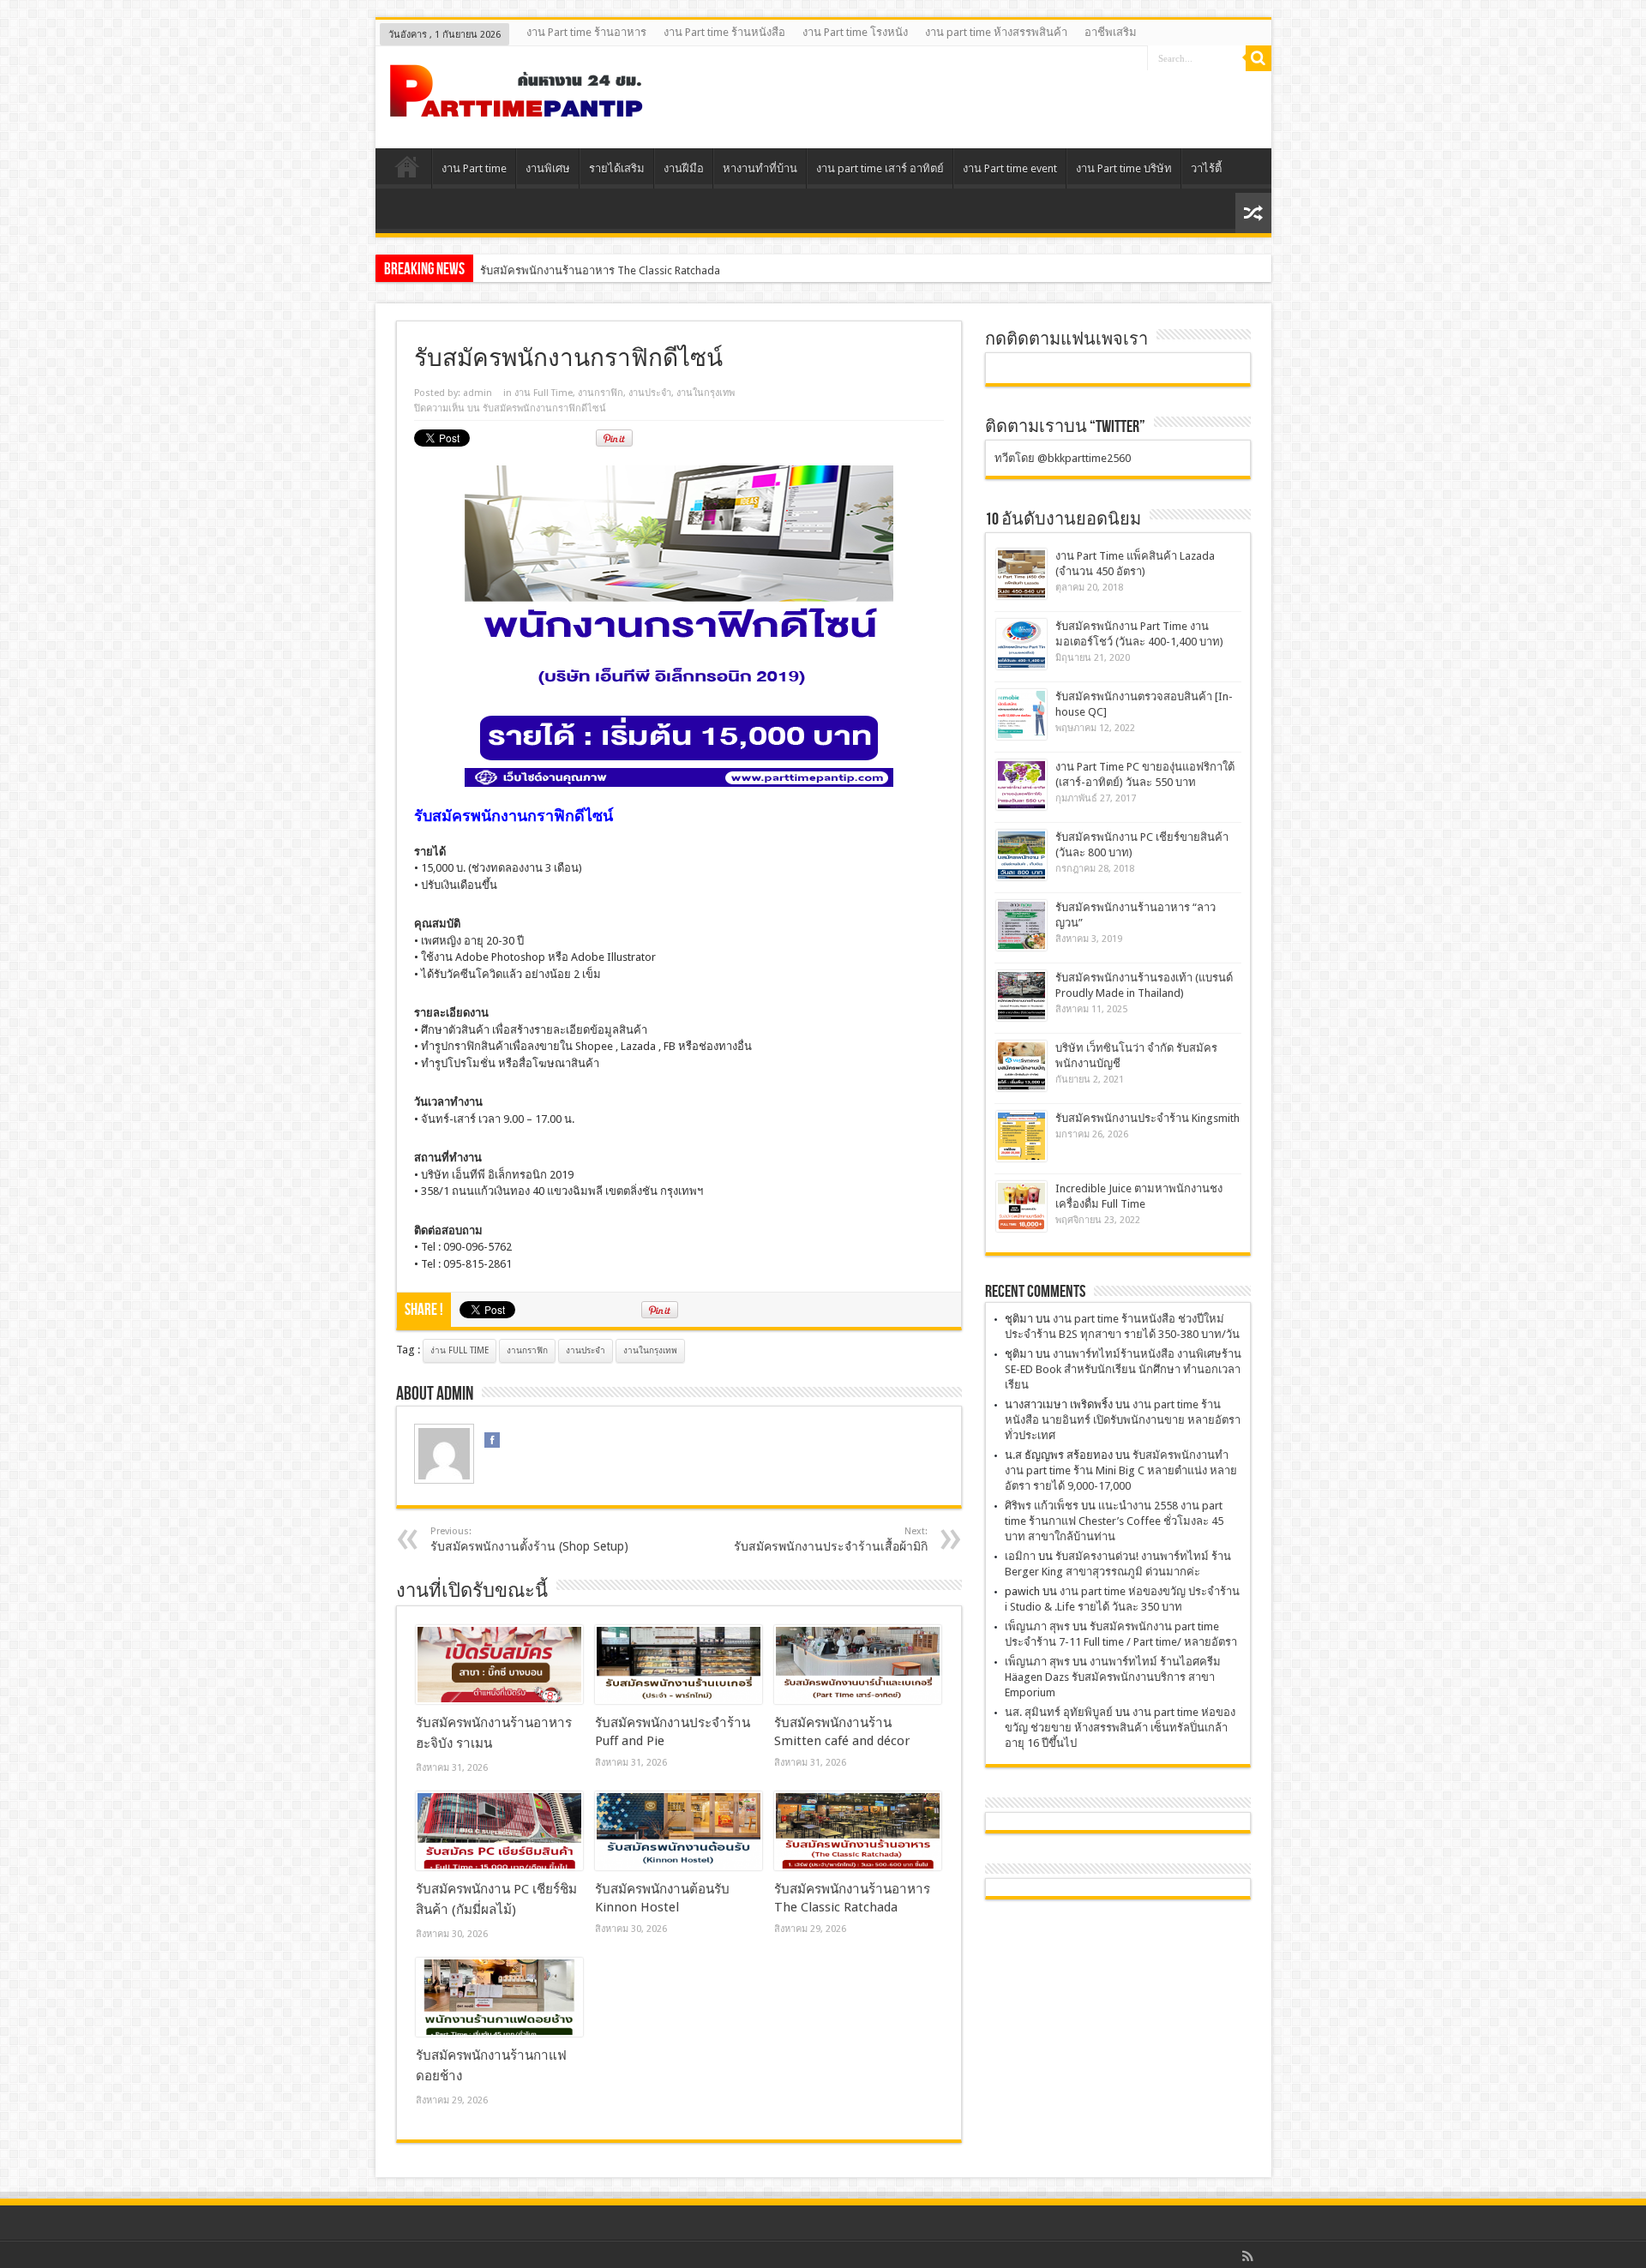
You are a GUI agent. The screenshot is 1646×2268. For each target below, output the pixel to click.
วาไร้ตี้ (1206, 168)
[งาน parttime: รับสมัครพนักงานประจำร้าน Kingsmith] (1021, 1136)
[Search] (1259, 58)
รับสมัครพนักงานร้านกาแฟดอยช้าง (565, 270)
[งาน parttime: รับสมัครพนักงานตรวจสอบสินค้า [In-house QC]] (1021, 714)
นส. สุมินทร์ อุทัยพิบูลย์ (1059, 1712)
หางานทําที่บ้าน (760, 168)
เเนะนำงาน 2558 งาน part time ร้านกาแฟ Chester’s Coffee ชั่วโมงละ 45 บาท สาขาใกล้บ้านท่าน (1114, 1521)
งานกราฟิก (601, 393)
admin (478, 393)
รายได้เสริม (617, 168)
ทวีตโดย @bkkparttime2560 (1063, 458)
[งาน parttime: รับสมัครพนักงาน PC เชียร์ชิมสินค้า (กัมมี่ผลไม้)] (499, 1831)
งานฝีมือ (684, 168)
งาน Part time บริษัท (1124, 168)
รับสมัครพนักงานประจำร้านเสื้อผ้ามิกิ (831, 1539)
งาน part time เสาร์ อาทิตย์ (880, 168)
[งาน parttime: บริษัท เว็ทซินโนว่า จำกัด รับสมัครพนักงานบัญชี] (1021, 1066)
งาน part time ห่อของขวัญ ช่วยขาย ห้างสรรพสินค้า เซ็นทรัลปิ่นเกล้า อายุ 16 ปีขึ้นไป (1120, 1728)
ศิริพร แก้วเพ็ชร (1042, 1506)
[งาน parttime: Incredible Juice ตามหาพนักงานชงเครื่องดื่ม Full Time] (1021, 1206)
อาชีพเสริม (1111, 32)
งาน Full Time (544, 393)
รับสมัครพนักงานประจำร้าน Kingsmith (1147, 1118)
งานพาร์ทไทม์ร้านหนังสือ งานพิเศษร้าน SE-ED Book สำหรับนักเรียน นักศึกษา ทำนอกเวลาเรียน (1123, 1369)
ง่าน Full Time (460, 1350)
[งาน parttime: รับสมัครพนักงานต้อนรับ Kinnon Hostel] (679, 1831)
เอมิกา (1020, 1556)
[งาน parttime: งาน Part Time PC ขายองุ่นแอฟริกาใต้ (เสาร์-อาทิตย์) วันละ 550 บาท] (1021, 785)
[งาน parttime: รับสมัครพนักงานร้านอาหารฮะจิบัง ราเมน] (499, 1665)
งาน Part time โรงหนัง (855, 32)
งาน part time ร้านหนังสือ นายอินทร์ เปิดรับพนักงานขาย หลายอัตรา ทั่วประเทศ (1123, 1420)
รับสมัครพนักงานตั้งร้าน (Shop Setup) (529, 1539)
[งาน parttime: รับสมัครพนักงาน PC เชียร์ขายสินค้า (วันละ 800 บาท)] (1021, 855)
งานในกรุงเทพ (706, 393)
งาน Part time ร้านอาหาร (586, 32)
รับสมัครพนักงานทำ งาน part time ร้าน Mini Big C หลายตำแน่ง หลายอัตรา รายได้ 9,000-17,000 (1121, 1470)
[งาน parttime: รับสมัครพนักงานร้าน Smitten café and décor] (858, 1665)
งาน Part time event (1010, 168)
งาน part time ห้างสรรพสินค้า (996, 32)
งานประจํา (650, 393)
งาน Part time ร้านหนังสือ (724, 32)
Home (408, 171)
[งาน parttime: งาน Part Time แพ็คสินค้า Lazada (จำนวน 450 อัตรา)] (1021, 574)
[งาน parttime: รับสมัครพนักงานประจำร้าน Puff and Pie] (679, 1665)
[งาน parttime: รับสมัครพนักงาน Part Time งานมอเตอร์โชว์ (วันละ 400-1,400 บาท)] (1021, 644)
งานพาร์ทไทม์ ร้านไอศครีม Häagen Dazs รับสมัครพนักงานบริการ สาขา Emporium (1113, 1677)
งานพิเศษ (548, 168)
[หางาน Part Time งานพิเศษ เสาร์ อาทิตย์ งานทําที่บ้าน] (517, 105)
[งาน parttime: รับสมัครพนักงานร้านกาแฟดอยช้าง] (499, 1997)
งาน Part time (474, 168)
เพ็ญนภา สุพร (1037, 1626)
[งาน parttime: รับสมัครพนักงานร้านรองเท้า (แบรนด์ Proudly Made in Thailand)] (1021, 996)
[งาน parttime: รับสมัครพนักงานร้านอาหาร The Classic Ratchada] (858, 1831)
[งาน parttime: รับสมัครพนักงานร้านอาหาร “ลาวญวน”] (1021, 925)
